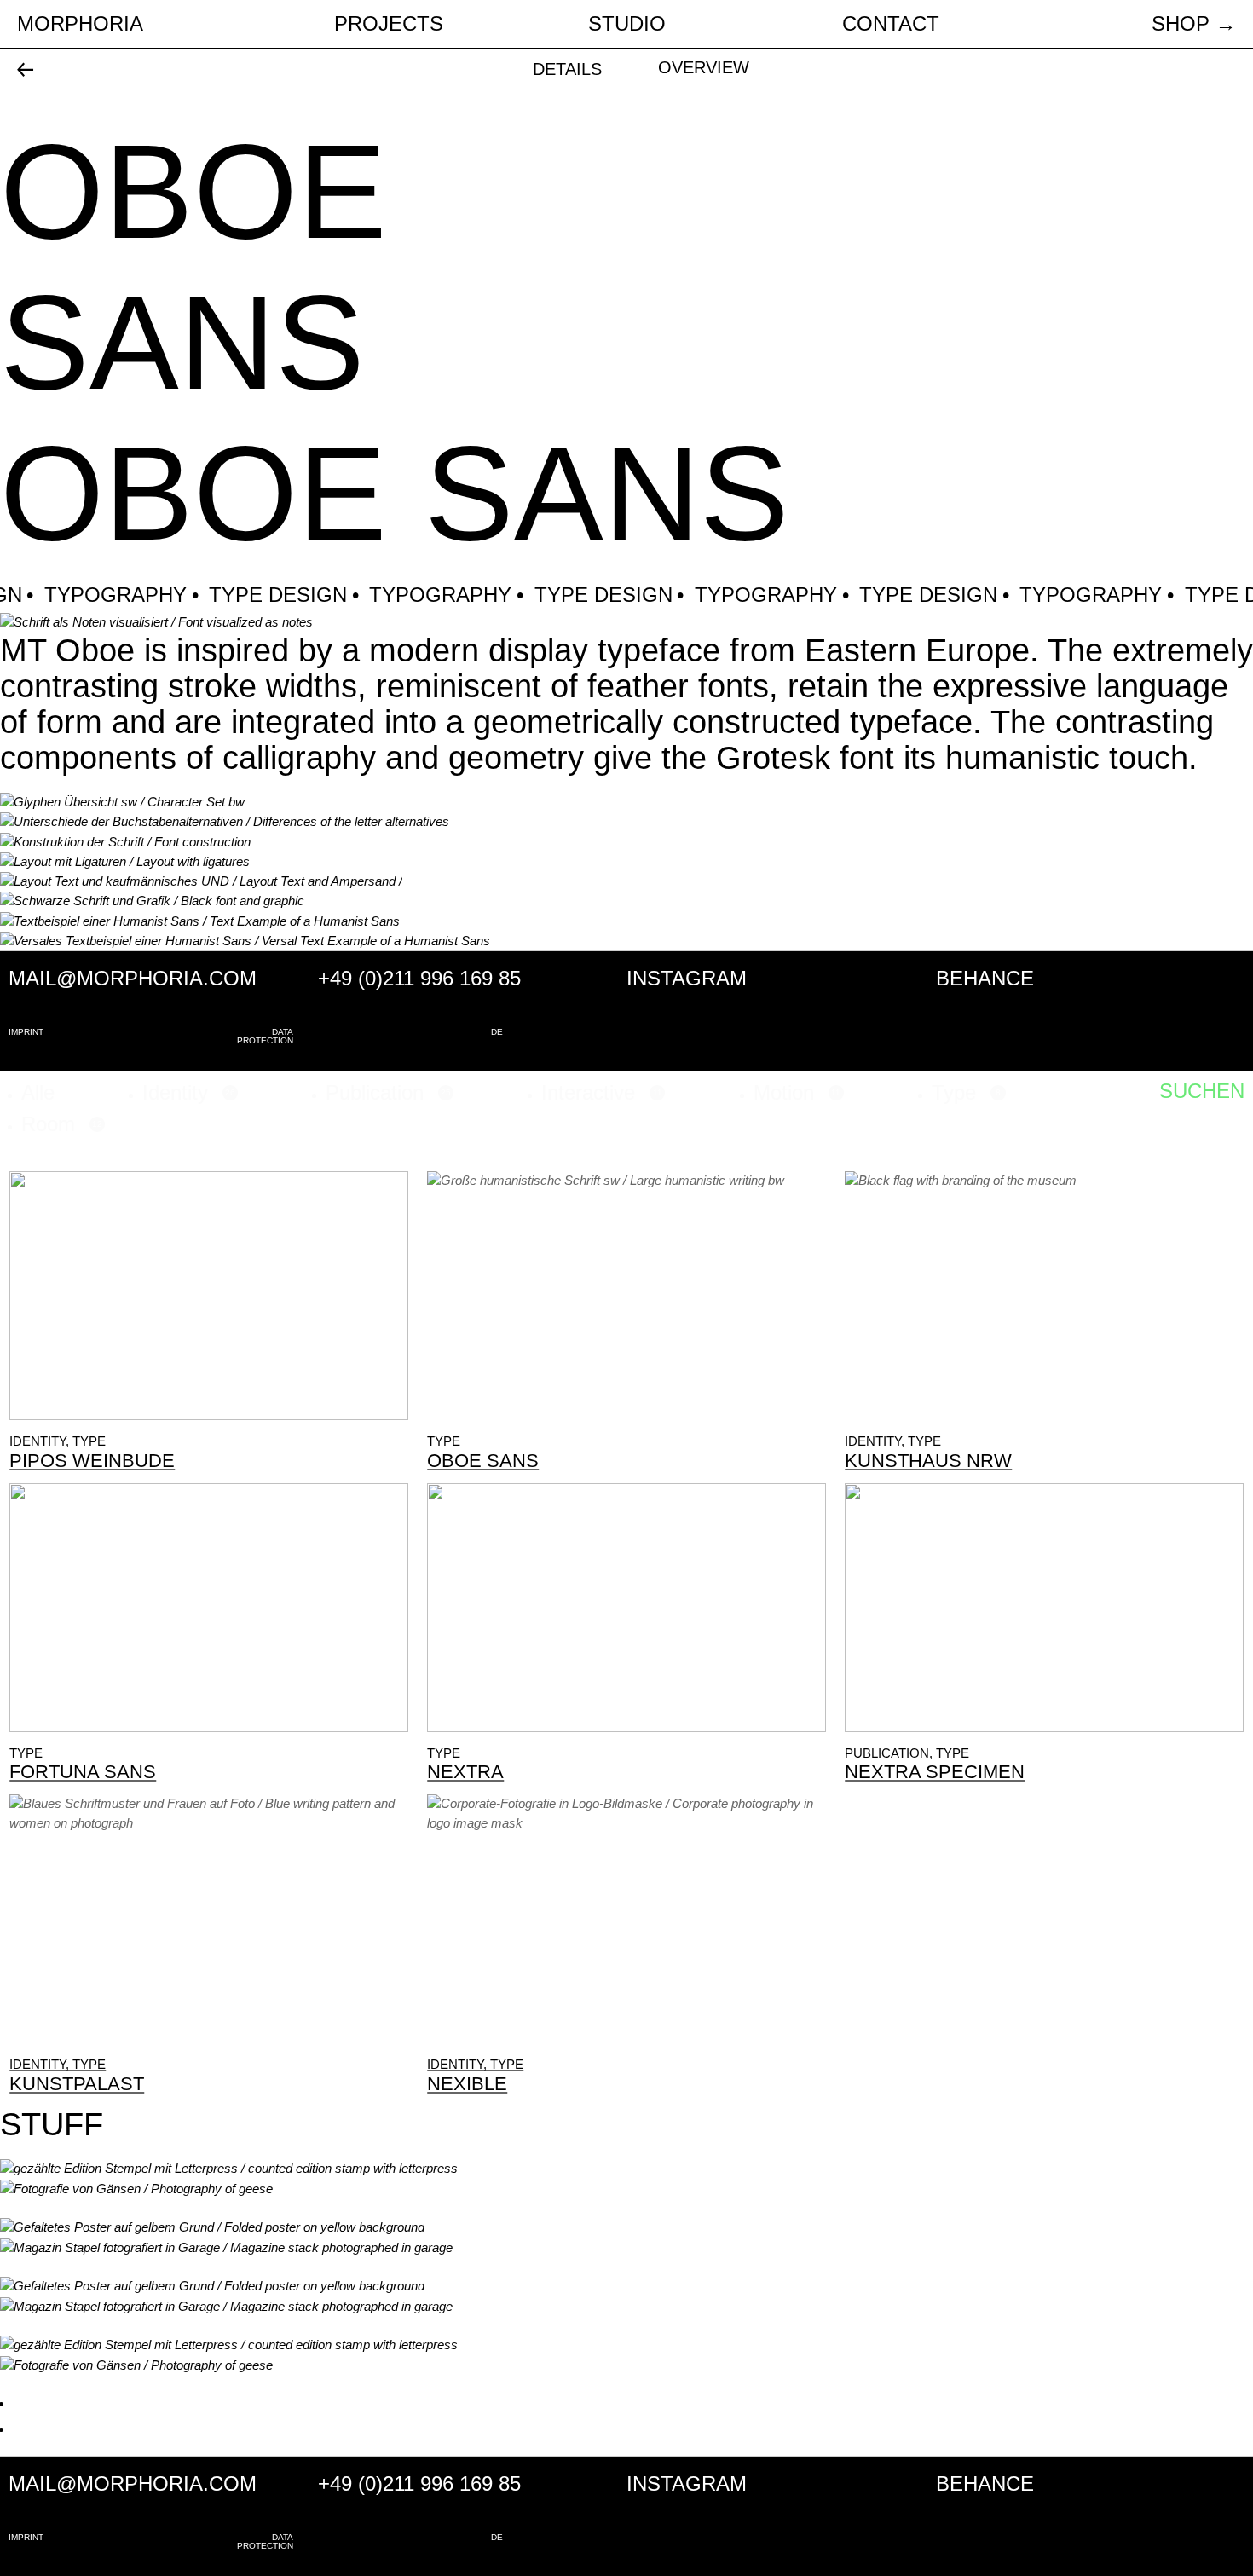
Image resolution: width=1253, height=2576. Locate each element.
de (497, 1032)
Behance (985, 979)
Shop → (1194, 23)
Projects (389, 24)
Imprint (26, 1032)
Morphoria (80, 23)
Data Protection (265, 1037)
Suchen (1202, 1091)
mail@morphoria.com (133, 979)
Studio (627, 23)
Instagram (687, 979)
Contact (891, 23)
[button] (38, 1092)
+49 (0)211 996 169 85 (419, 979)
